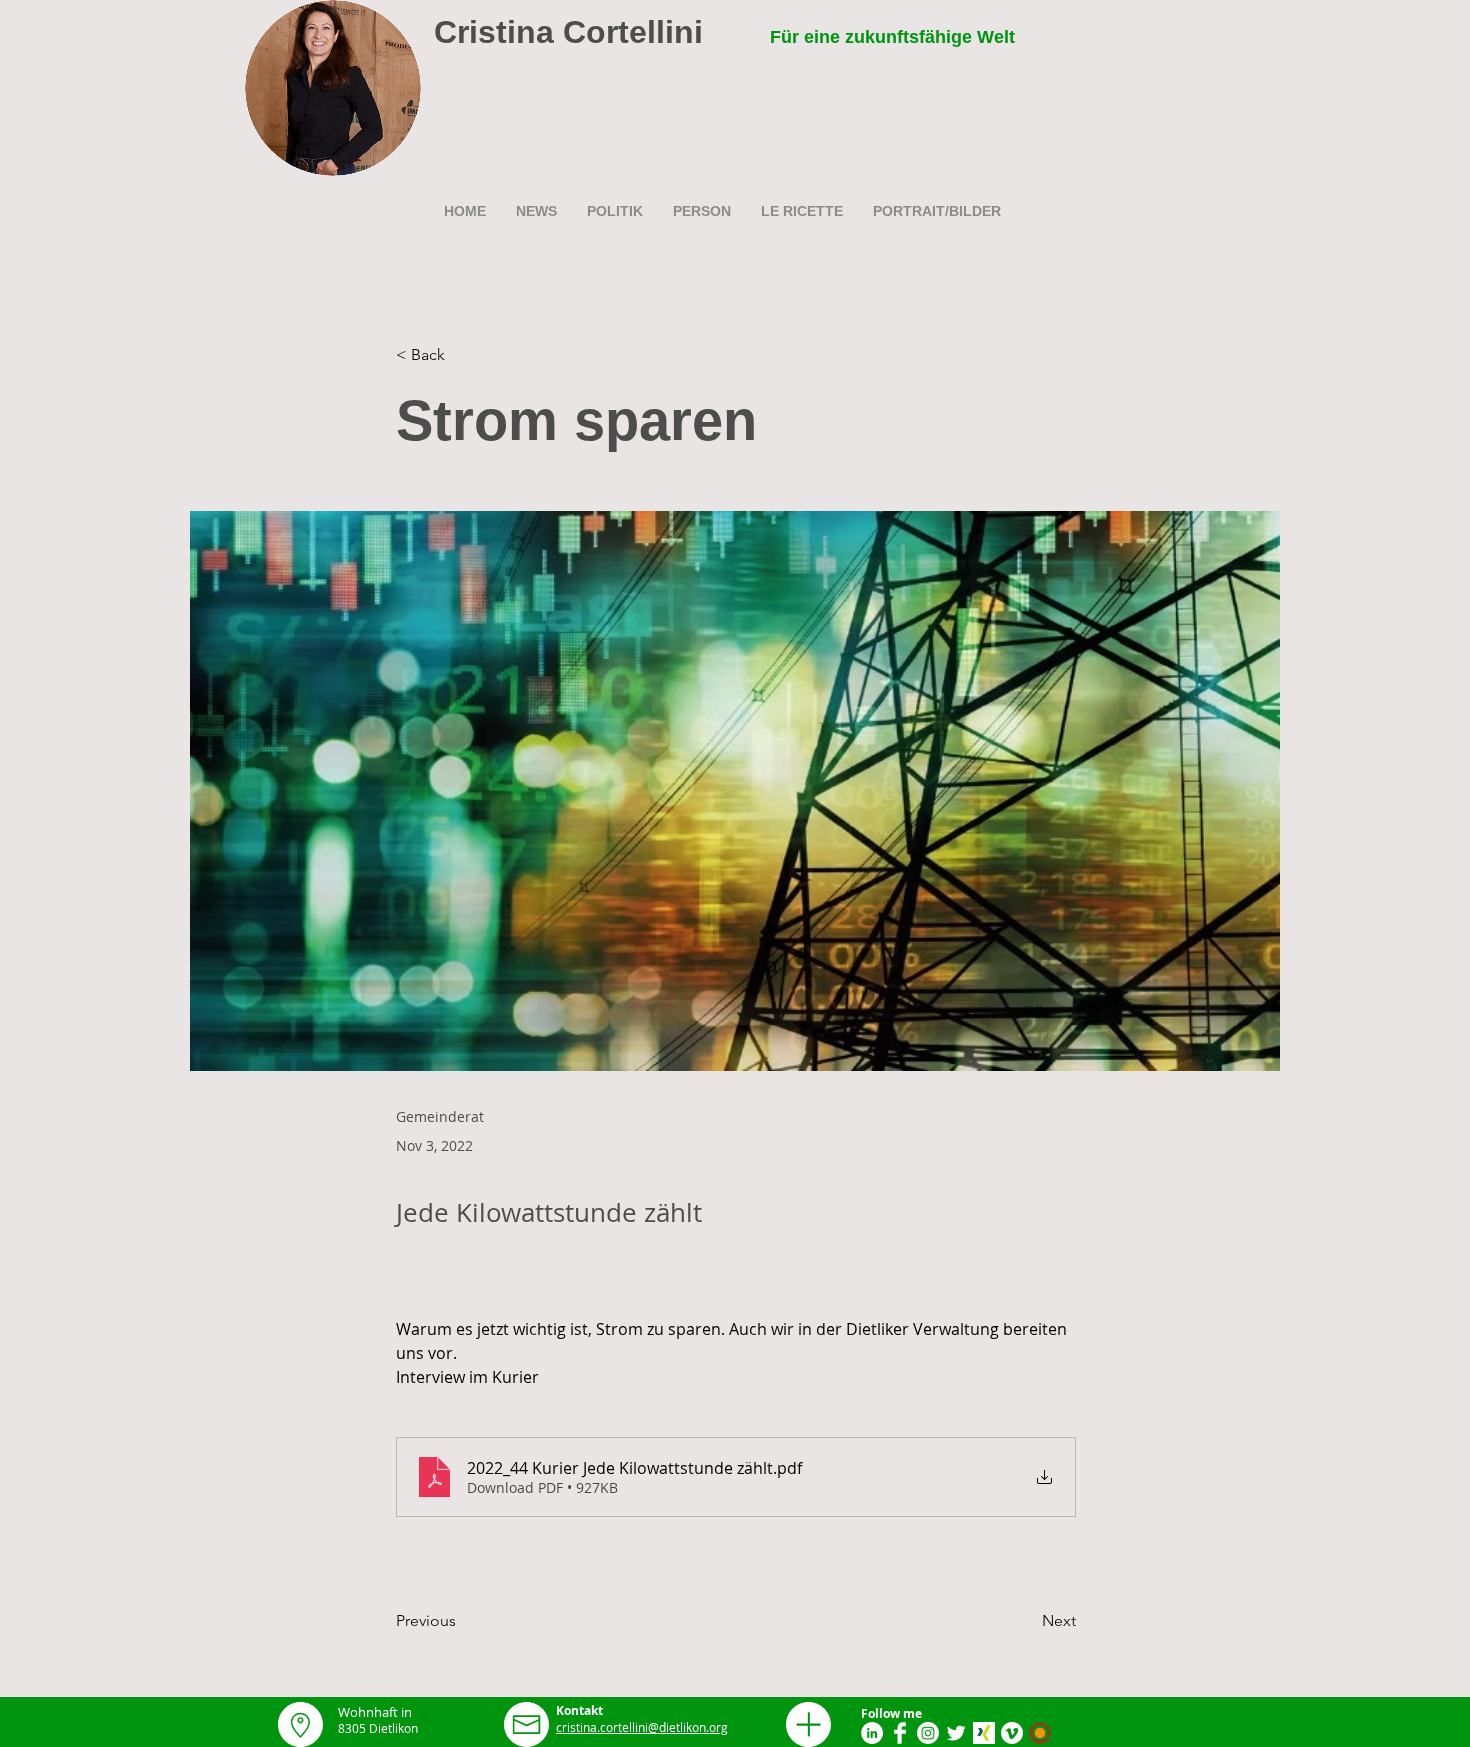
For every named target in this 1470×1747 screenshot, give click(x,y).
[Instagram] (928, 1733)
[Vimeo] (1012, 1733)
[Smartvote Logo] (1040, 1733)
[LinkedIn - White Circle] (872, 1733)
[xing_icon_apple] (984, 1733)
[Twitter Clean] (956, 1733)
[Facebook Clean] (900, 1733)
